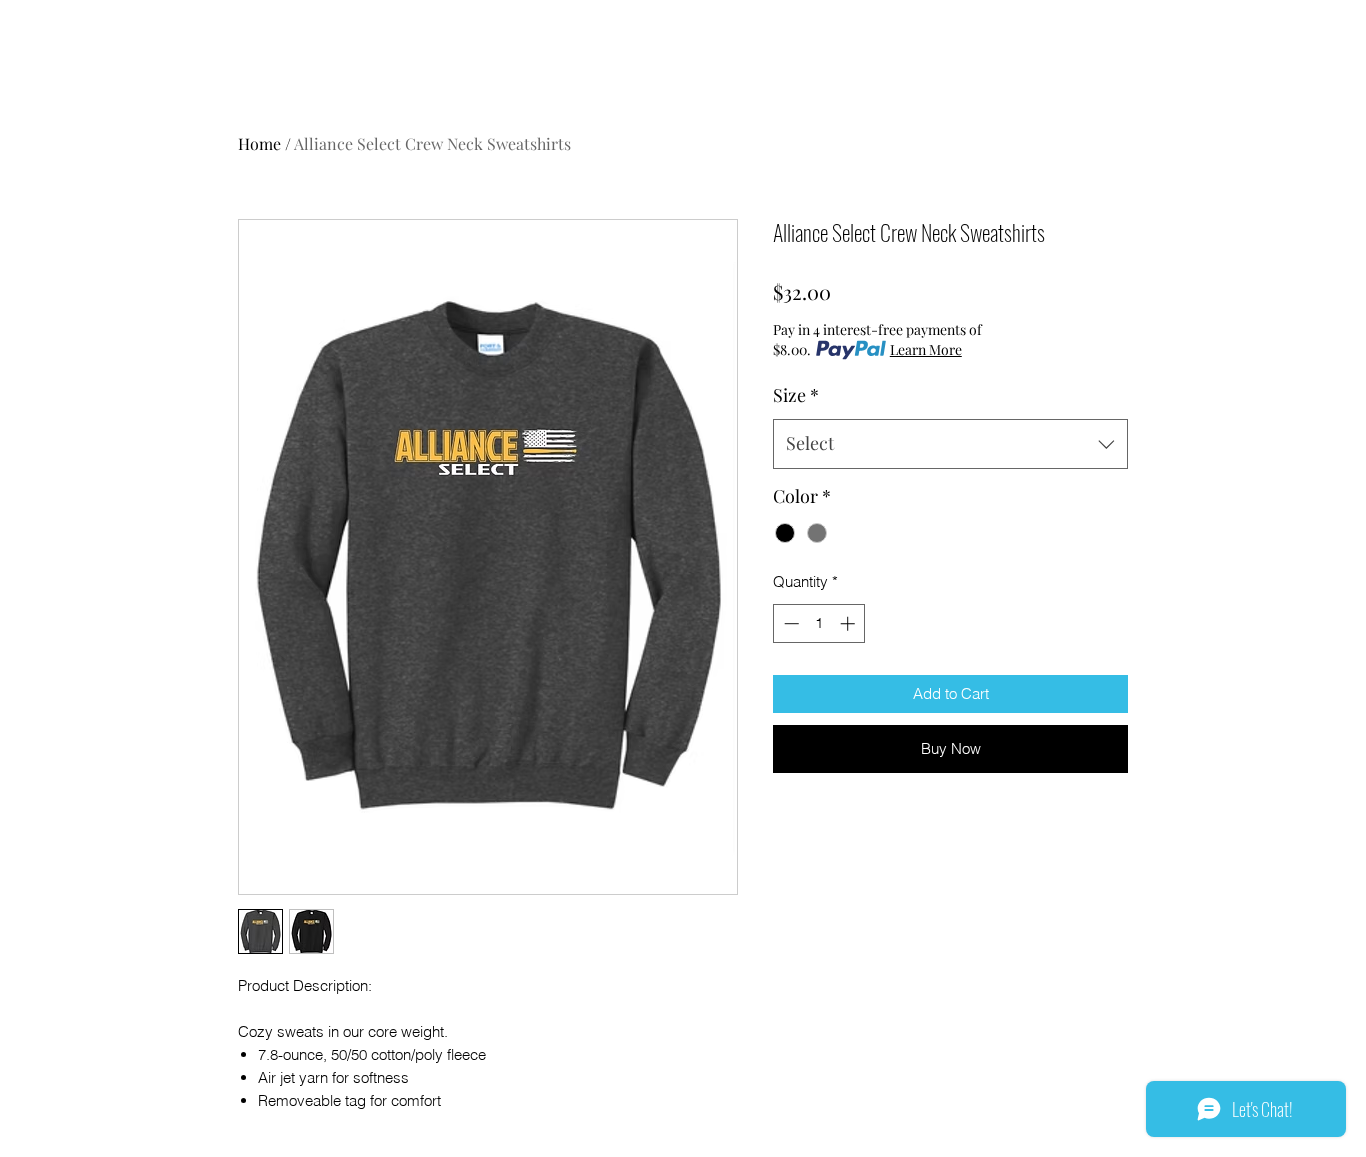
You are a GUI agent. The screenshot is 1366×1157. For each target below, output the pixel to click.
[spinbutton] (819, 623)
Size (796, 395)
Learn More (926, 349)
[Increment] (849, 623)
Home (259, 143)
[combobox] (950, 444)
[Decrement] (789, 623)
